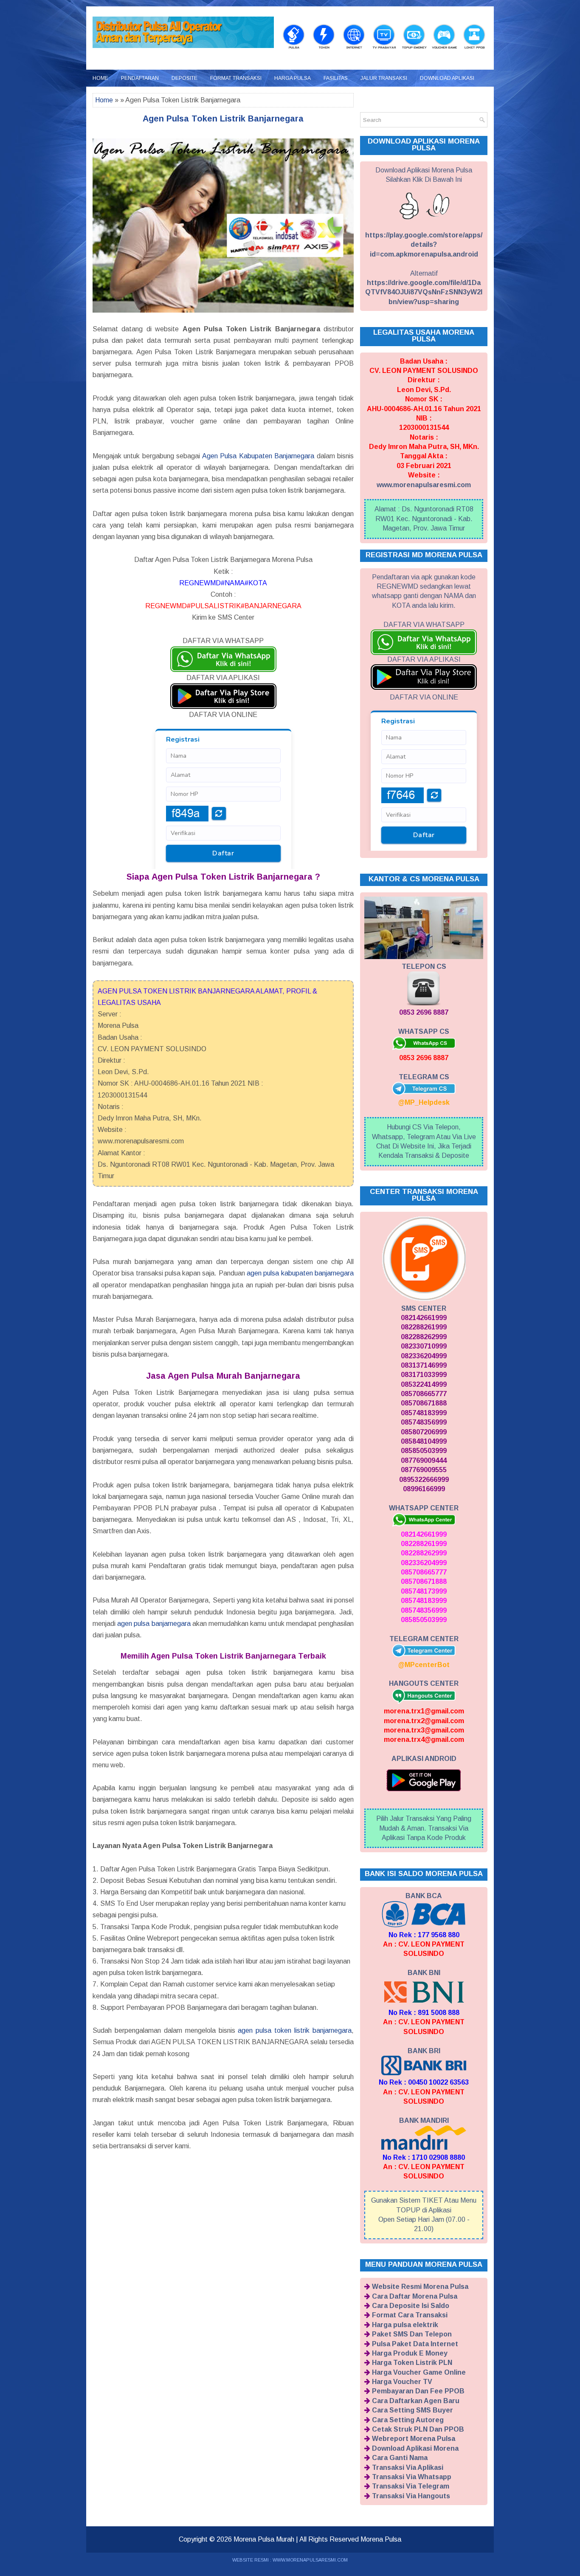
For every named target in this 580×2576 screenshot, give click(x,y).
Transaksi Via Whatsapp (412, 2477)
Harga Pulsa (293, 78)
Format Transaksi (236, 78)
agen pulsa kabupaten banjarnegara (300, 1273)
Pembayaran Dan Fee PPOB (418, 2391)
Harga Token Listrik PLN (412, 2363)
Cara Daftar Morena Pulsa (415, 2296)
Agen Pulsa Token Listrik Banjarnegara (223, 119)
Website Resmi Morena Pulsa (420, 2287)
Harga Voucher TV (402, 2382)
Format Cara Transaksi (410, 2315)
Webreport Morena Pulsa (414, 2439)
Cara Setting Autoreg (408, 2420)
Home (100, 78)
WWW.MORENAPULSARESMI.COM (310, 2560)
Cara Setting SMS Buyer (412, 2410)
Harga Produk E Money (410, 2353)
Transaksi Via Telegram (411, 2486)
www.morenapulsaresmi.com (424, 485)
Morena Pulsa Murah (264, 2539)
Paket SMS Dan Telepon (412, 2334)
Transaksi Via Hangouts (411, 2496)
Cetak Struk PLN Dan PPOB (418, 2429)
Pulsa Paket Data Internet (415, 2344)
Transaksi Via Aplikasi (408, 2467)
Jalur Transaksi (384, 78)
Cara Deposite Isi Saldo (411, 2306)
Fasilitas (336, 78)
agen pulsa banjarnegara (154, 1624)
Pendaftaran (140, 78)
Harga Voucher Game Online (419, 2372)
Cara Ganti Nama (400, 2458)
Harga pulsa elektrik (405, 2325)
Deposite (184, 78)
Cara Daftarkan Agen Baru (416, 2401)
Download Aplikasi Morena (415, 2448)
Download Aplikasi (447, 78)
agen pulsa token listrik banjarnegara (295, 2030)
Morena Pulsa (381, 2539)
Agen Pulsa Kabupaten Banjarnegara (258, 456)
